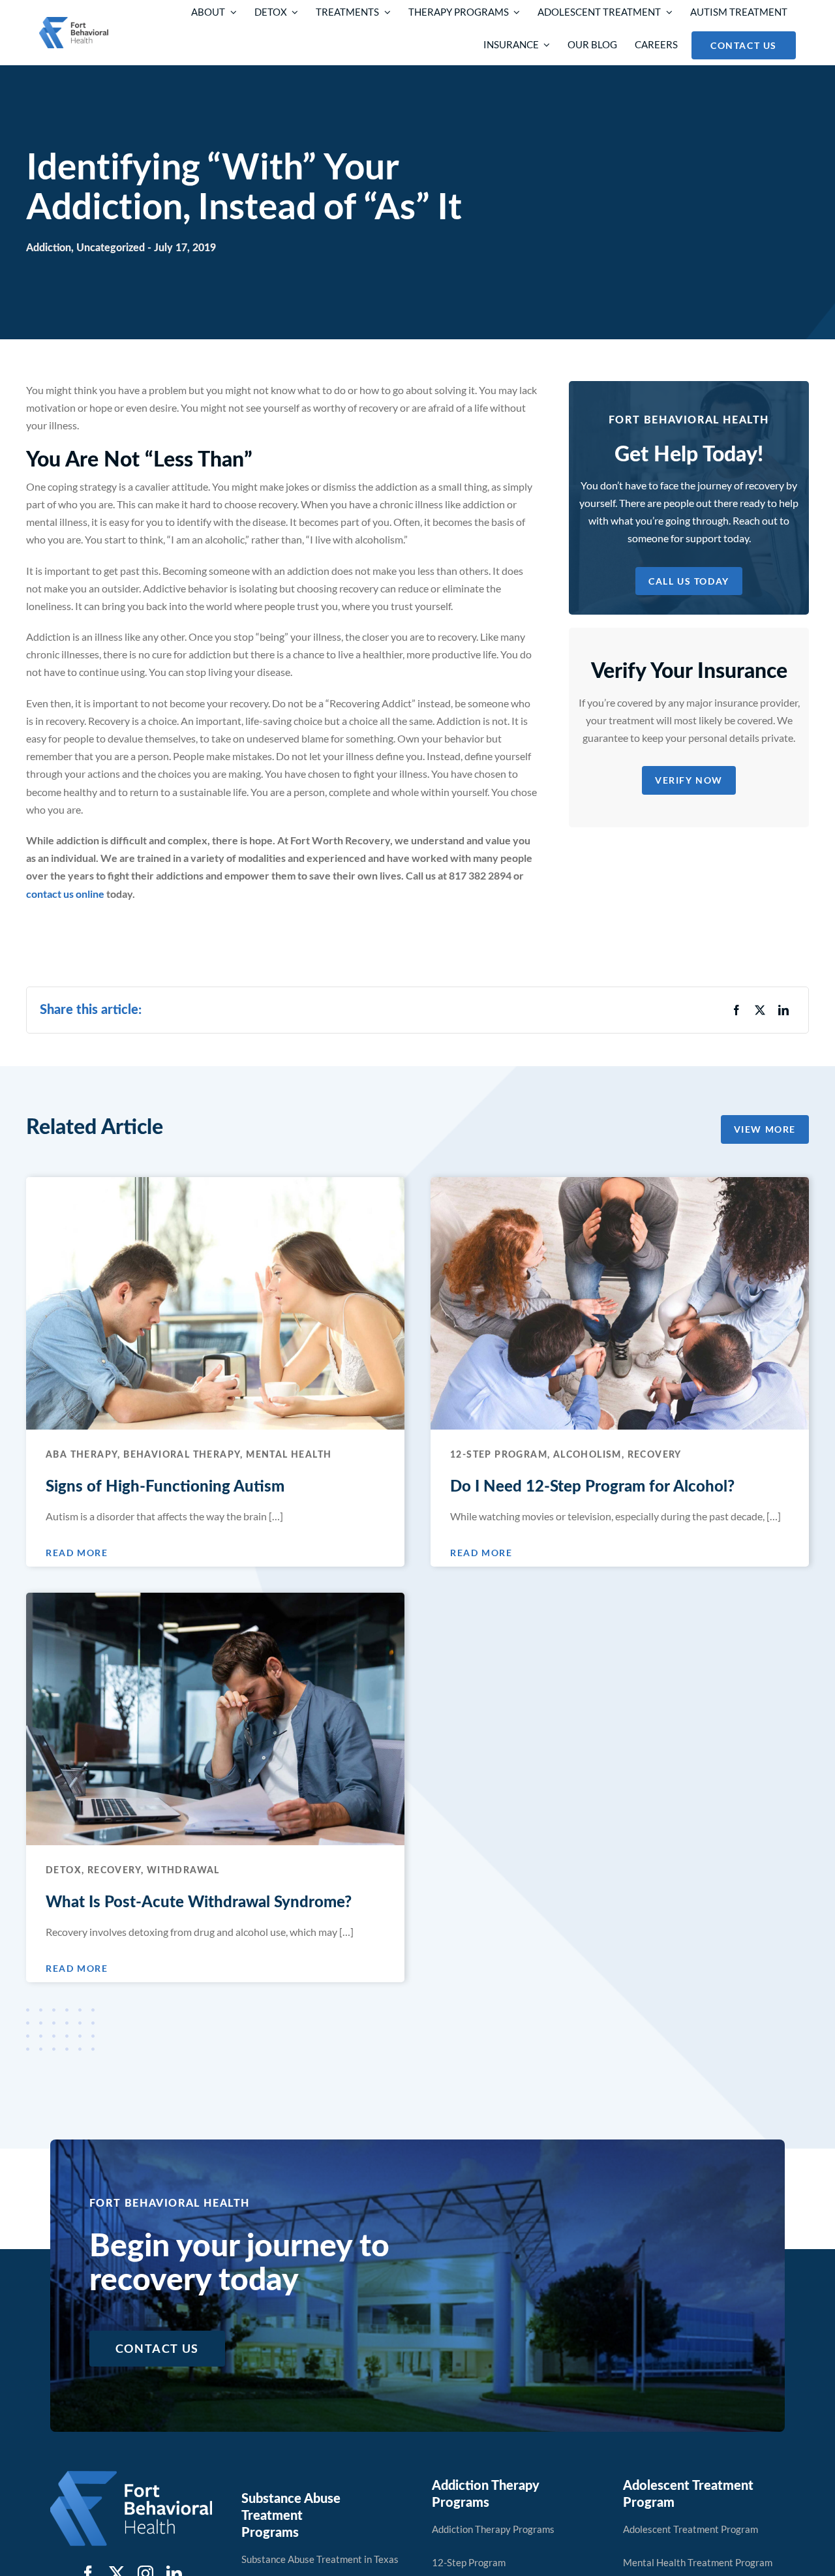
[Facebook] (736, 1010)
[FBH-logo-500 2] (131, 2476)
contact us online (65, 894)
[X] (760, 1010)
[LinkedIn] (783, 1010)
